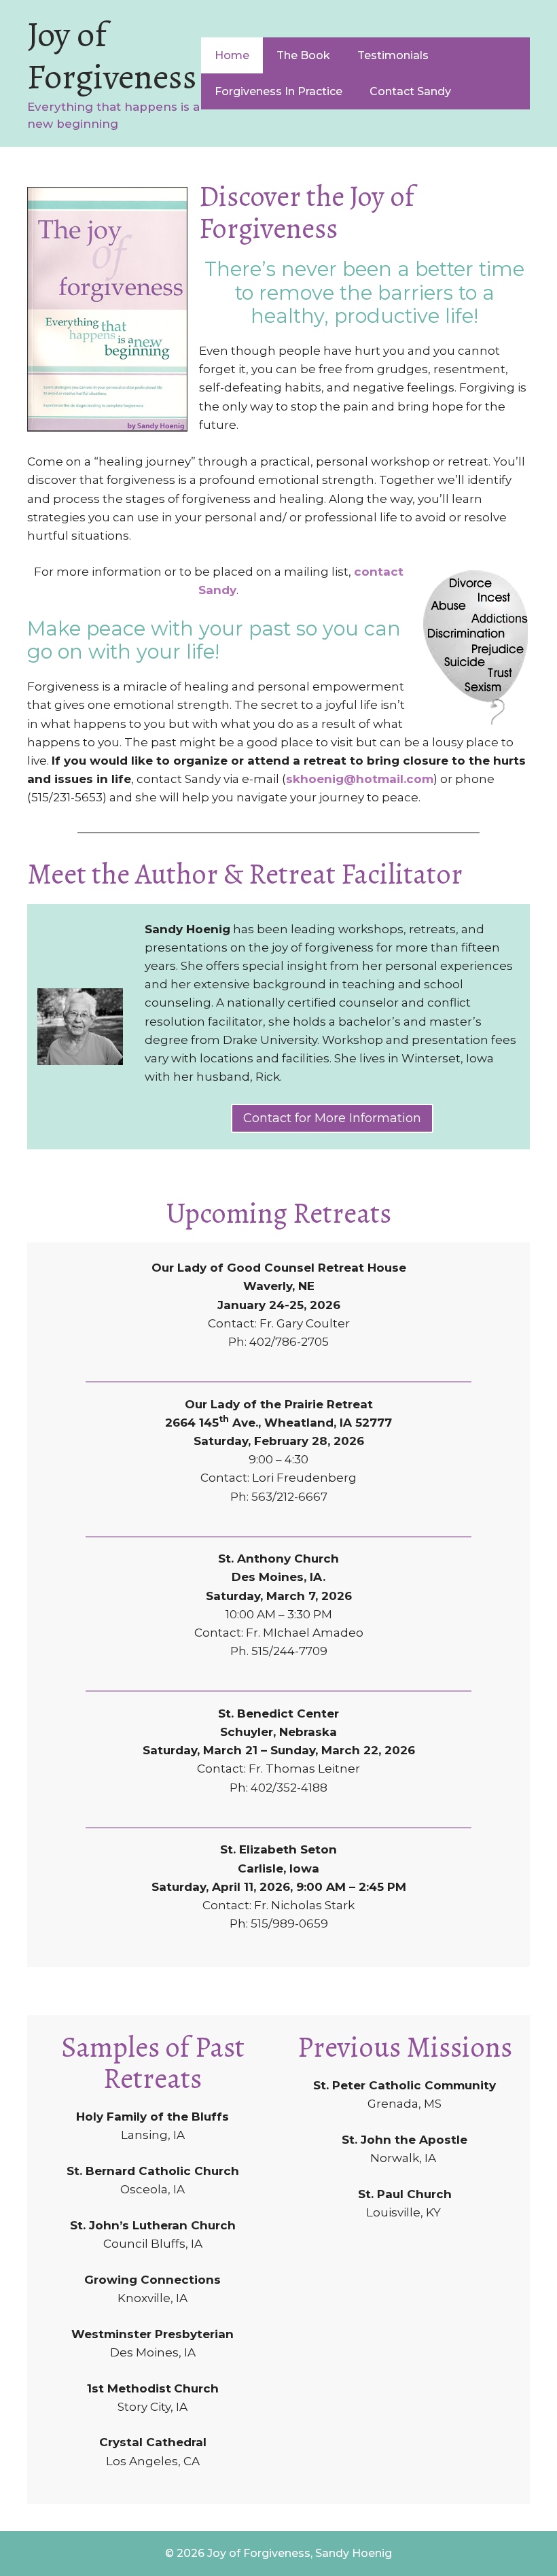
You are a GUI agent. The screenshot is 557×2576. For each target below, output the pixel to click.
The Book (303, 55)
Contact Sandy (410, 91)
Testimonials (393, 55)
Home (232, 55)
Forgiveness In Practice (278, 91)
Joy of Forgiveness (112, 55)
